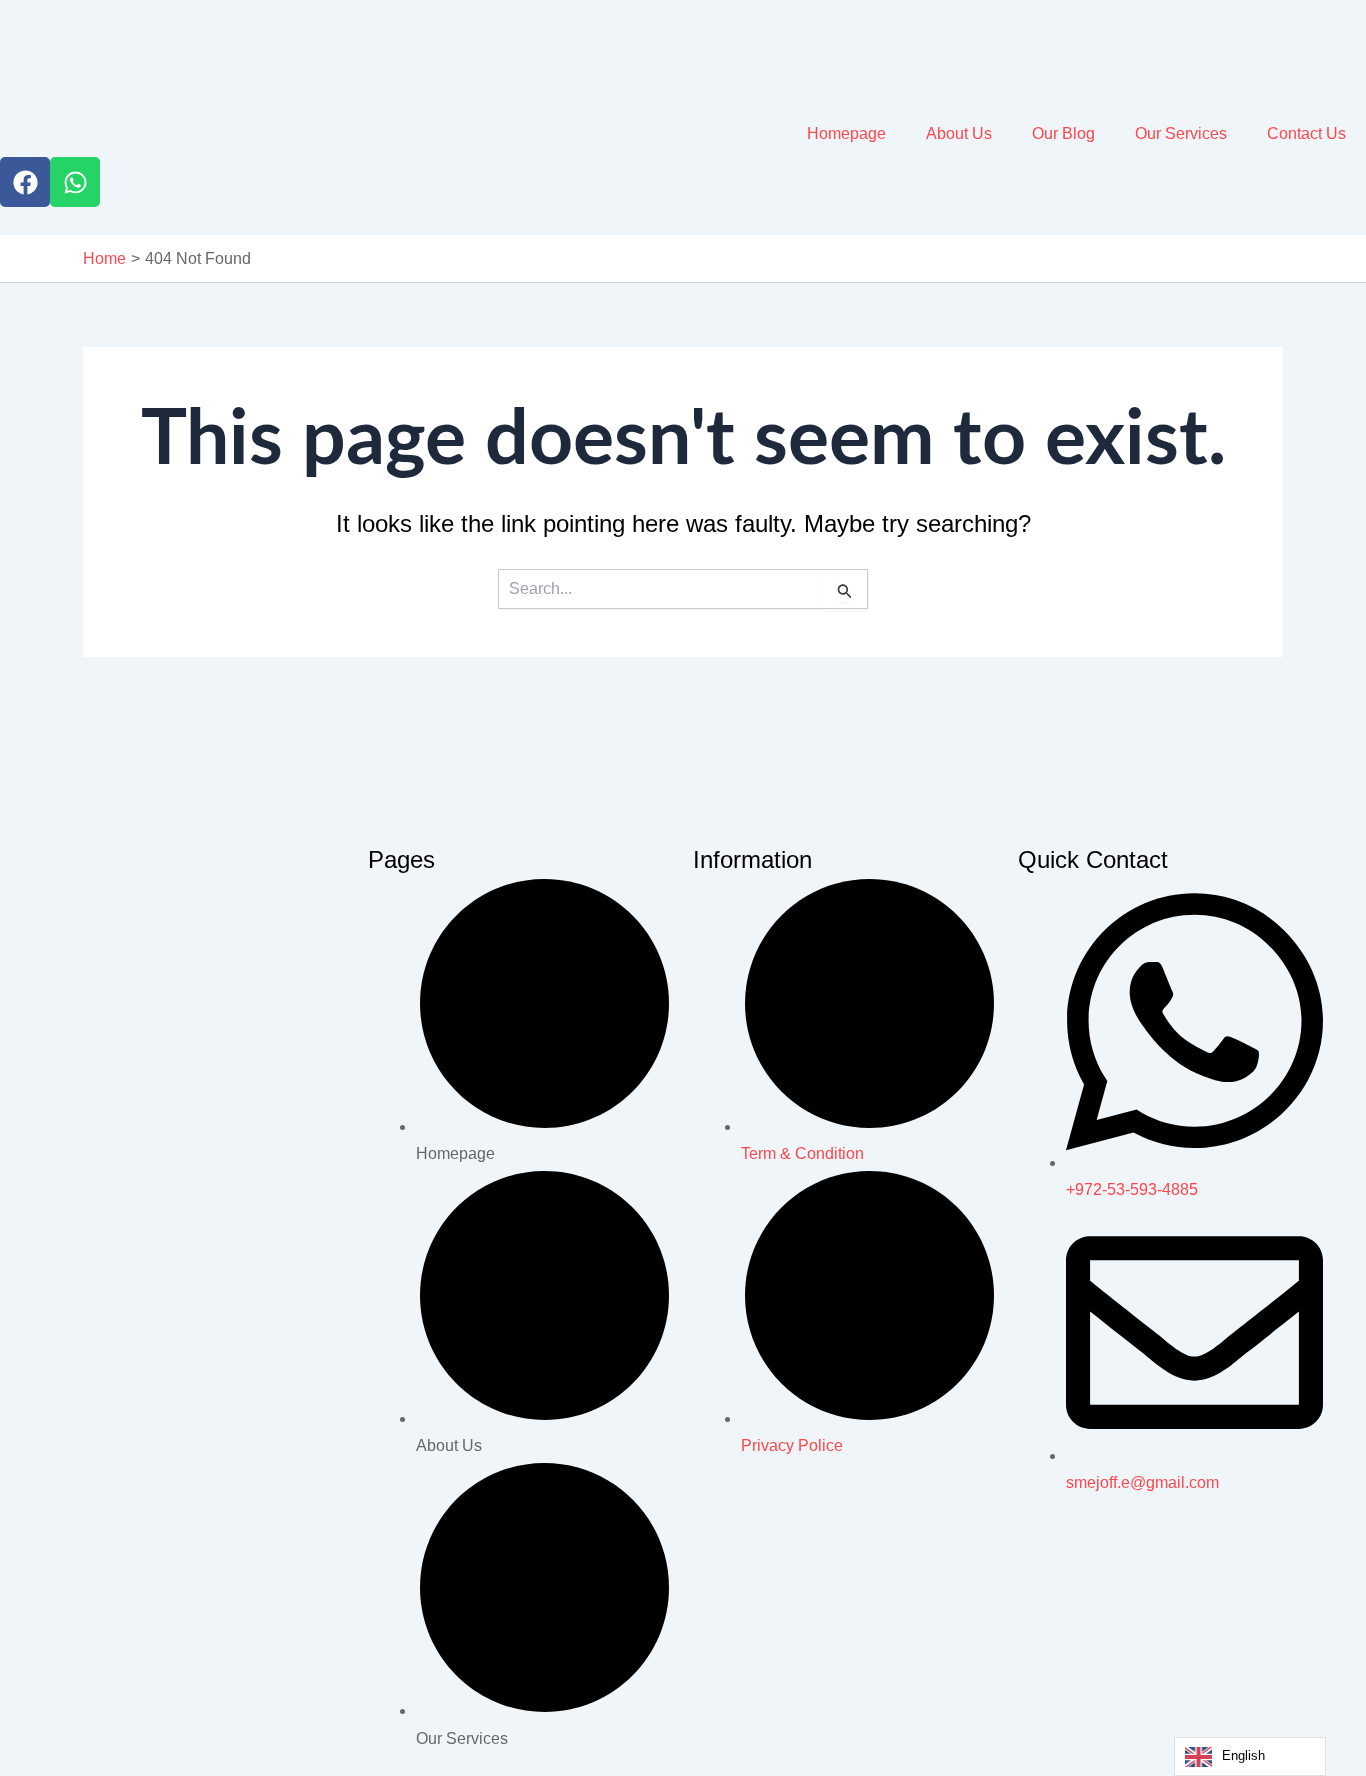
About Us (959, 133)
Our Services (1181, 133)
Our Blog (1063, 133)
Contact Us (1306, 133)
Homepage (846, 133)
